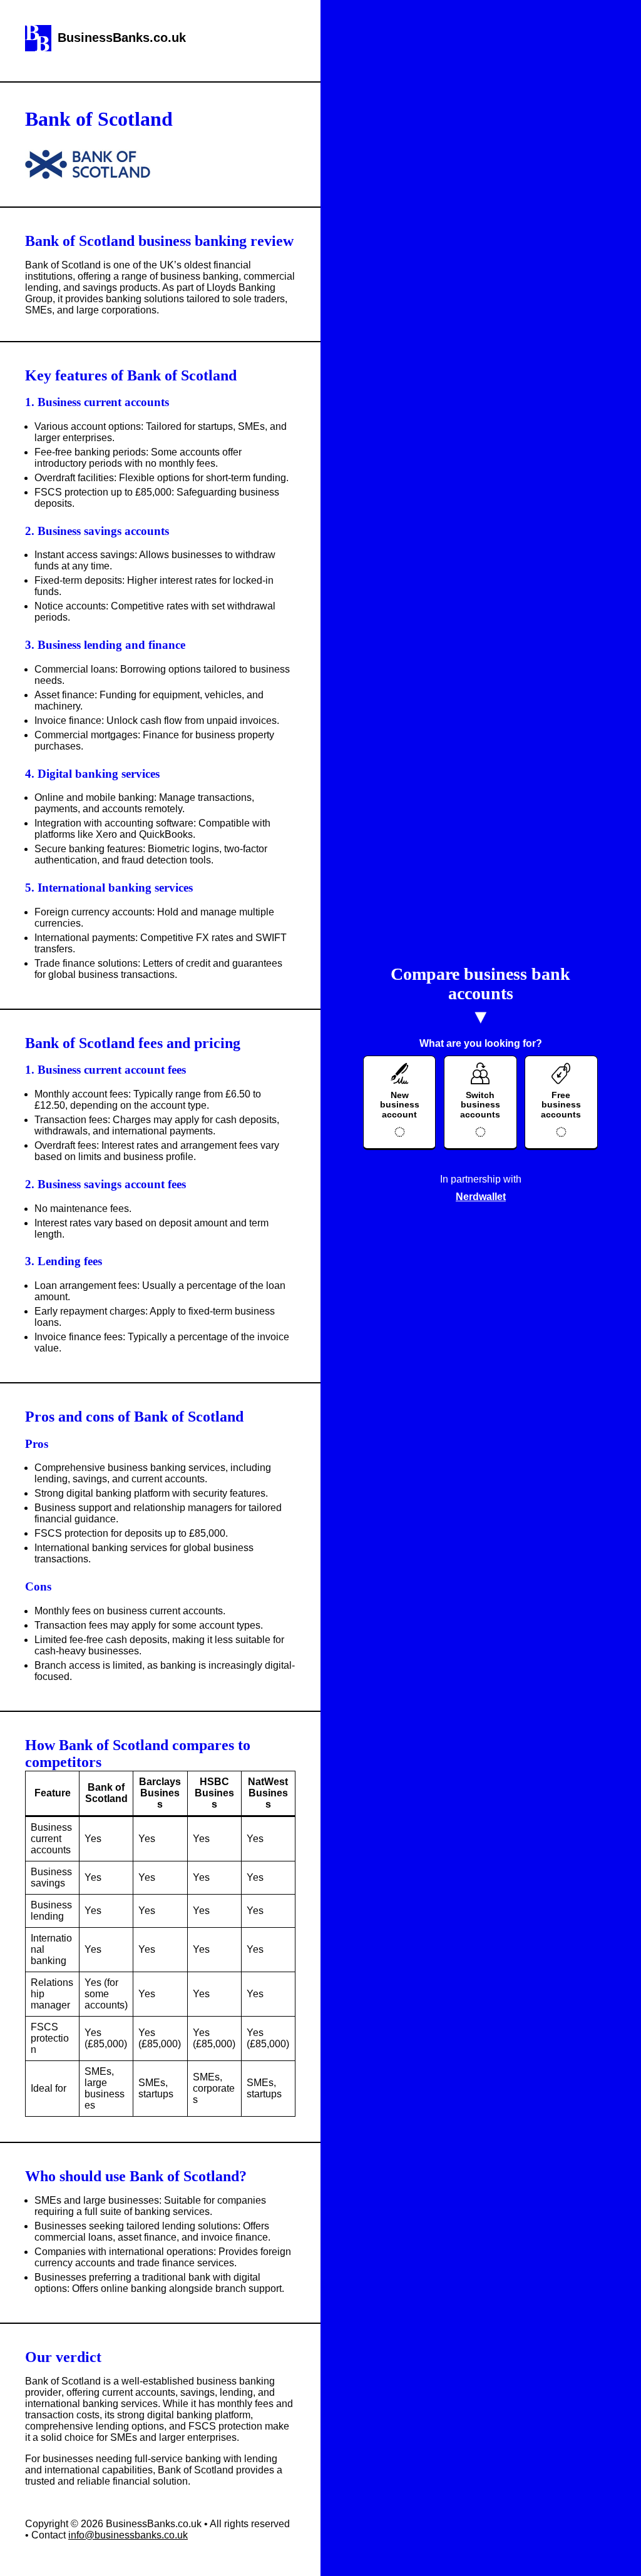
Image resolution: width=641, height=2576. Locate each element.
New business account (400, 1105)
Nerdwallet (481, 1197)
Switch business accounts (480, 1105)
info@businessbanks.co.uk (128, 2535)
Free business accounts (561, 1105)
